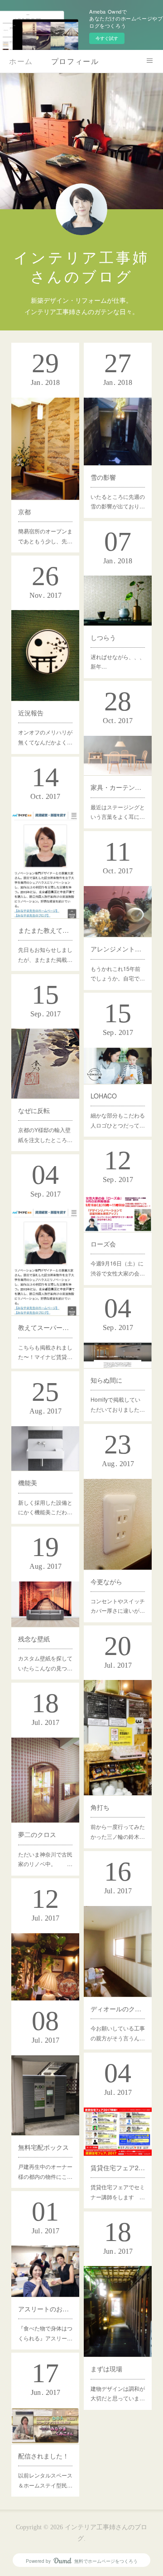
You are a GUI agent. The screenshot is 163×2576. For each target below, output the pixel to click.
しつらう (103, 637)
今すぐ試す (107, 38)
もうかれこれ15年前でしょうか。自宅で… (118, 973)
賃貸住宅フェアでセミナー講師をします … (118, 2192)
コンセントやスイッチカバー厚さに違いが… (118, 1606)
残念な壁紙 (34, 1639)
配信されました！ (43, 2456)
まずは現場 (106, 2369)
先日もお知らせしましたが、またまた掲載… (45, 954)
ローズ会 (103, 1244)
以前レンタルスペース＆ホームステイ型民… (45, 2480)
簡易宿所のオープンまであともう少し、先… (45, 536)
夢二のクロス (37, 1834)
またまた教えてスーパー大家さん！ (45, 930)
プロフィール (75, 61)
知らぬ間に (106, 1380)
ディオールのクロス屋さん (118, 2009)
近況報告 (31, 713)
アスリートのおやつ (45, 2309)
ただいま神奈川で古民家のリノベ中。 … (45, 1859)
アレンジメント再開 (118, 949)
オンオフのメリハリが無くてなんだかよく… (45, 737)
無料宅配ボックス (43, 2147)
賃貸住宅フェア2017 (118, 2167)
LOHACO (104, 1096)
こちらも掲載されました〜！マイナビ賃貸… (45, 1352)
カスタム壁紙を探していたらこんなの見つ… (45, 1663)
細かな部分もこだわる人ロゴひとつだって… (118, 1120)
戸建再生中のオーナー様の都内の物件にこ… (45, 2171)
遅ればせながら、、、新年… (118, 662)
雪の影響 (103, 477)
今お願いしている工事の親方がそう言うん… (118, 2033)
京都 (24, 512)
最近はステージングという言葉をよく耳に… (118, 812)
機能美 (28, 1483)
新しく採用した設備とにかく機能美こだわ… (45, 1507)
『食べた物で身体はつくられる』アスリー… (45, 2333)
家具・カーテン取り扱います (118, 787)
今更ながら (106, 1581)
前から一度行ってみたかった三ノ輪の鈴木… (118, 1831)
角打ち (100, 1807)
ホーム (21, 61)
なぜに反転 (34, 1110)
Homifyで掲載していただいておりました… (118, 1404)
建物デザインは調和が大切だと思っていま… (118, 2393)
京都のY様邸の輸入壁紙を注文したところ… (45, 1135)
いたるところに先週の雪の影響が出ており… (118, 501)
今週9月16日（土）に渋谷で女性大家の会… (118, 1268)
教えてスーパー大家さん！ (45, 1327)
